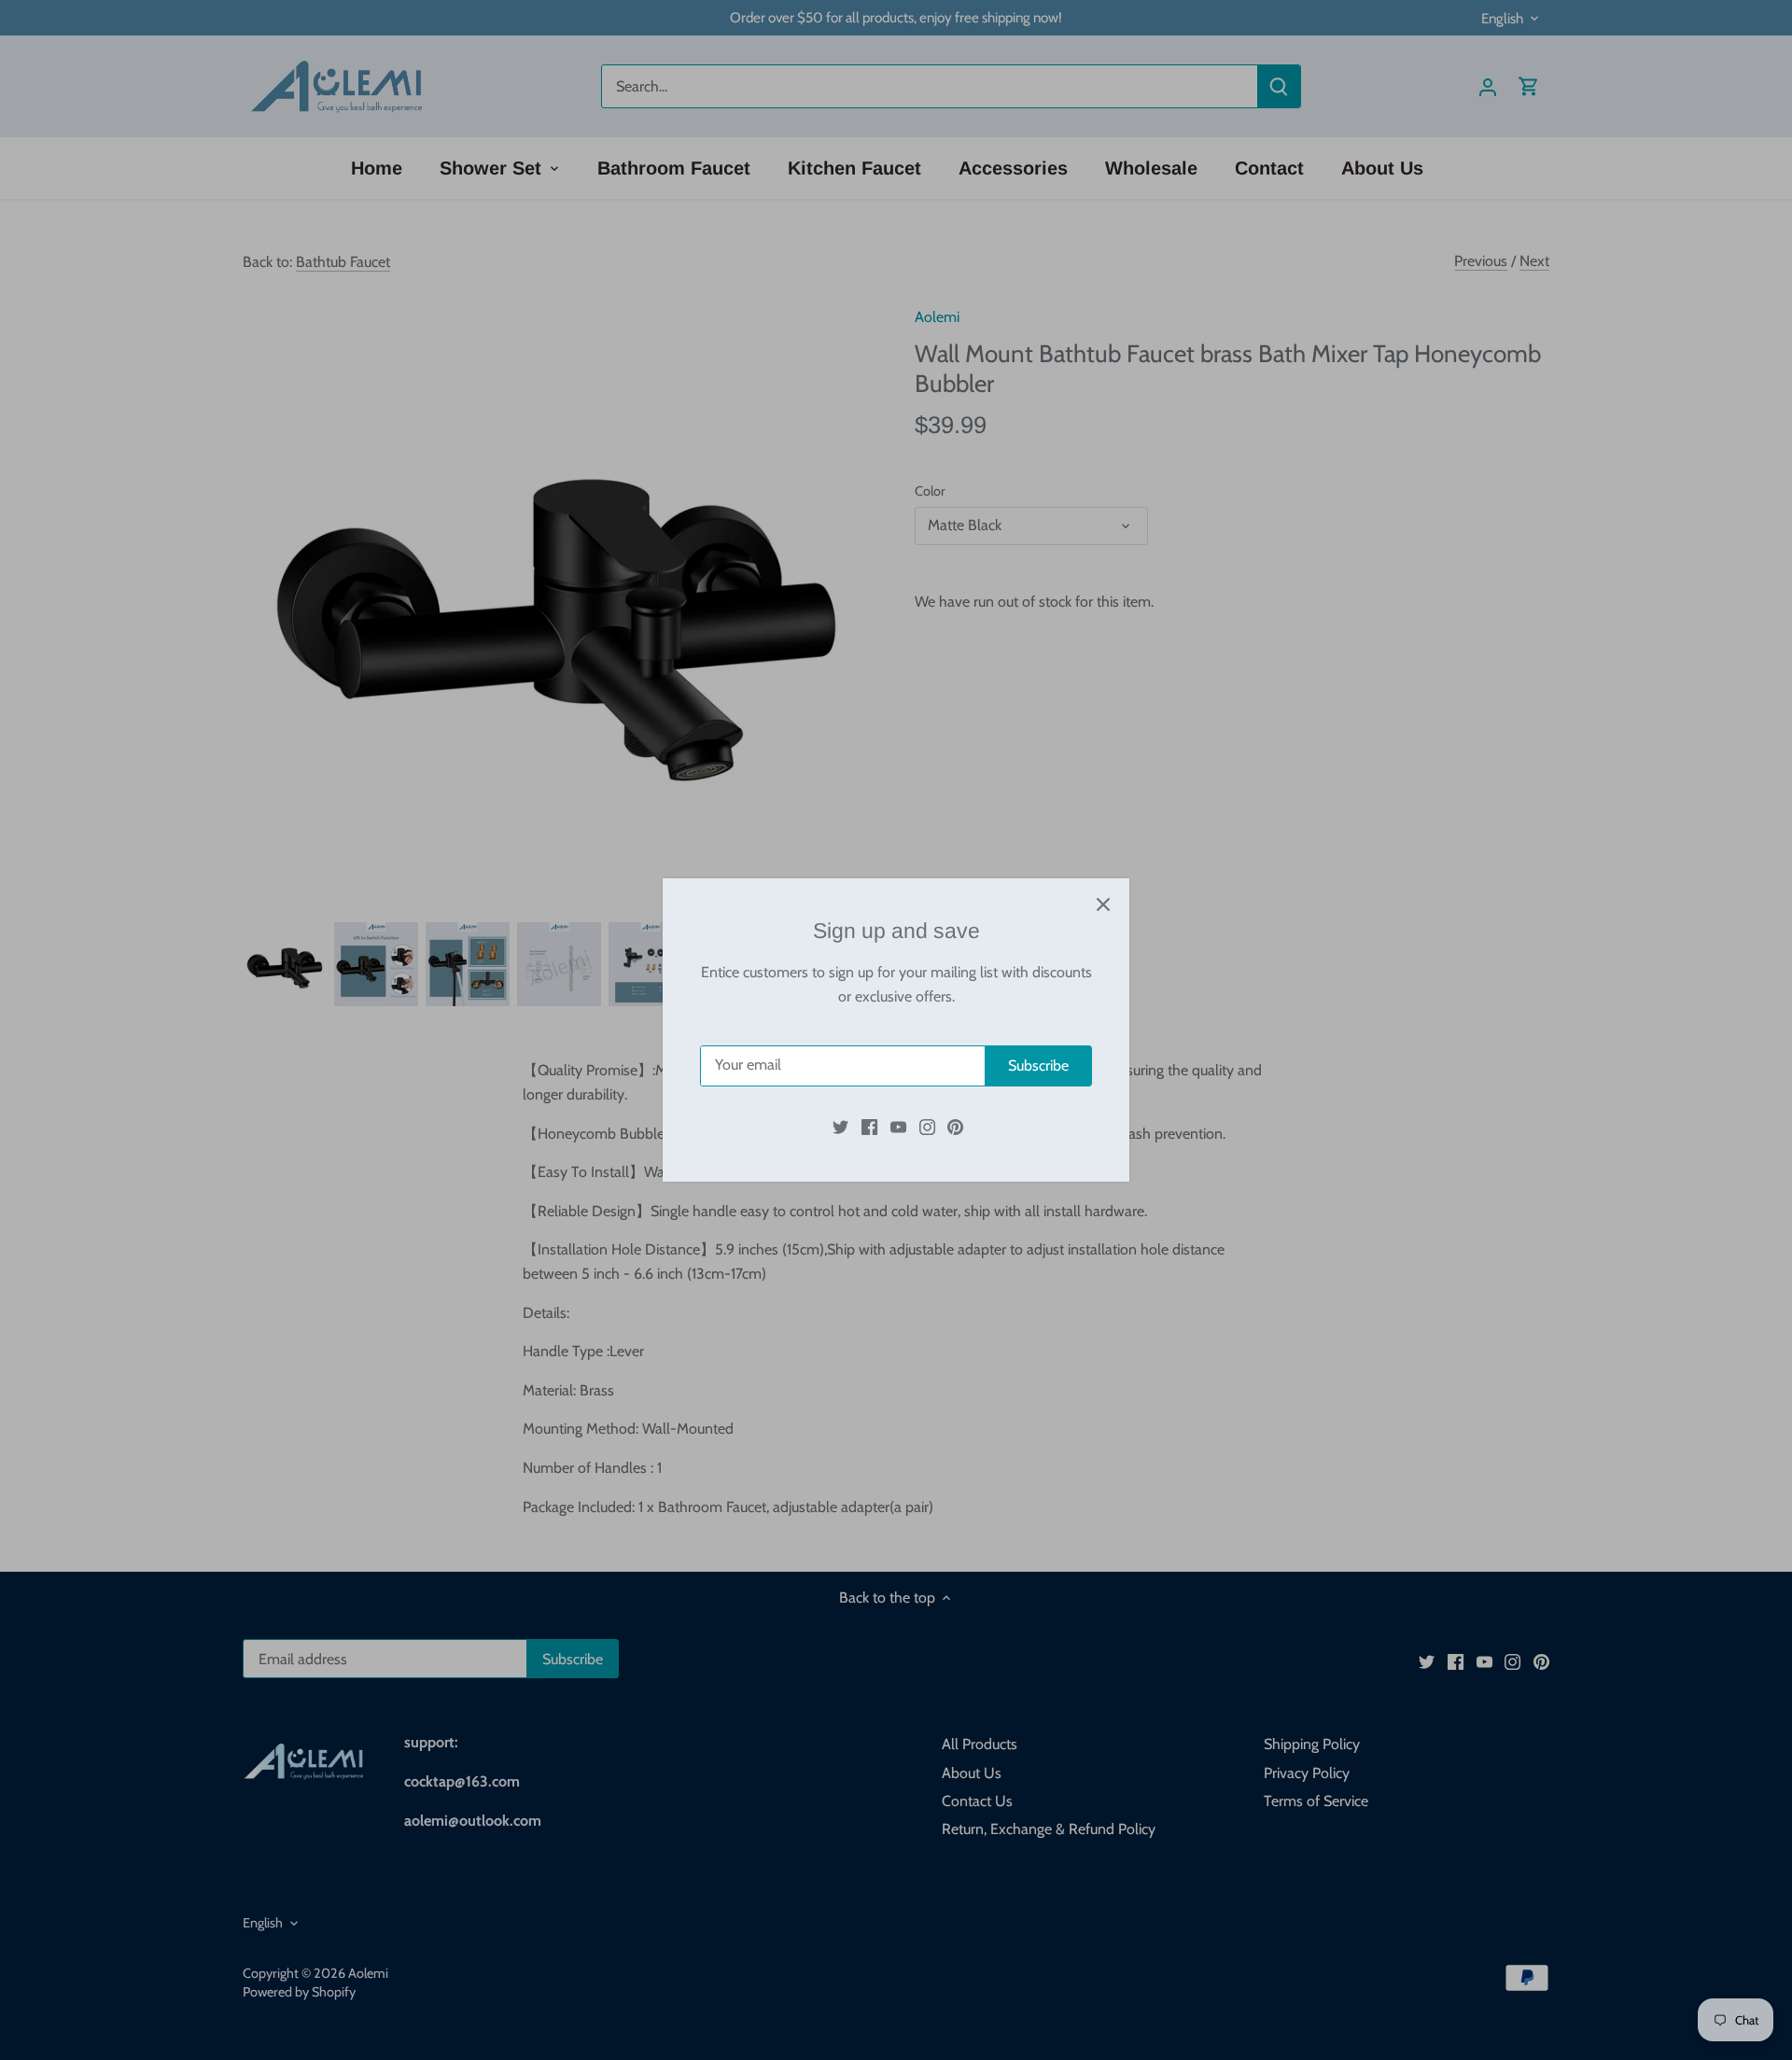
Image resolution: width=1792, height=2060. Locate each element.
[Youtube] (898, 1127)
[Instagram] (927, 1127)
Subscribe (1038, 1065)
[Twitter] (840, 1127)
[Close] (1103, 904)
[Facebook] (869, 1127)
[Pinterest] (955, 1127)
